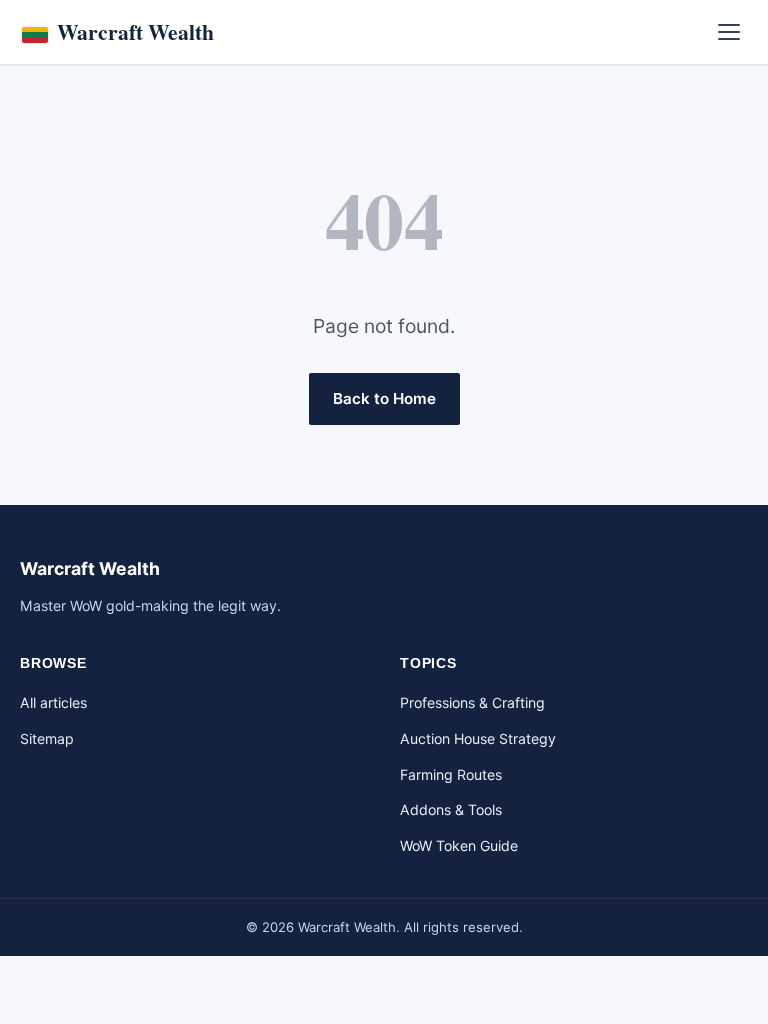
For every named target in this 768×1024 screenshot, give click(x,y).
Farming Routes (451, 774)
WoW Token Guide (459, 845)
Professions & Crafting (472, 702)
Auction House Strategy (478, 738)
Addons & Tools (451, 809)
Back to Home (384, 398)
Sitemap (47, 738)
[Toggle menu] (729, 32)
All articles (53, 702)
